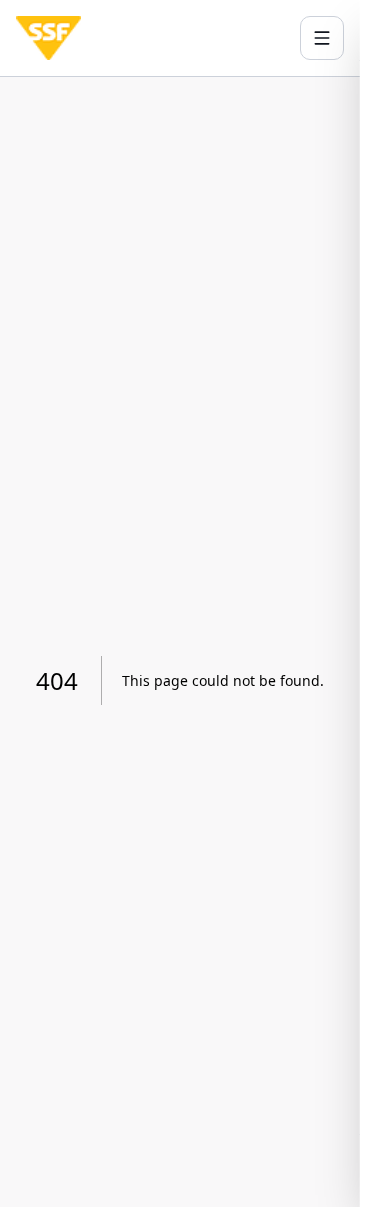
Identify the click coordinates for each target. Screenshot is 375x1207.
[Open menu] (322, 38)
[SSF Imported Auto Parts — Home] (48, 38)
